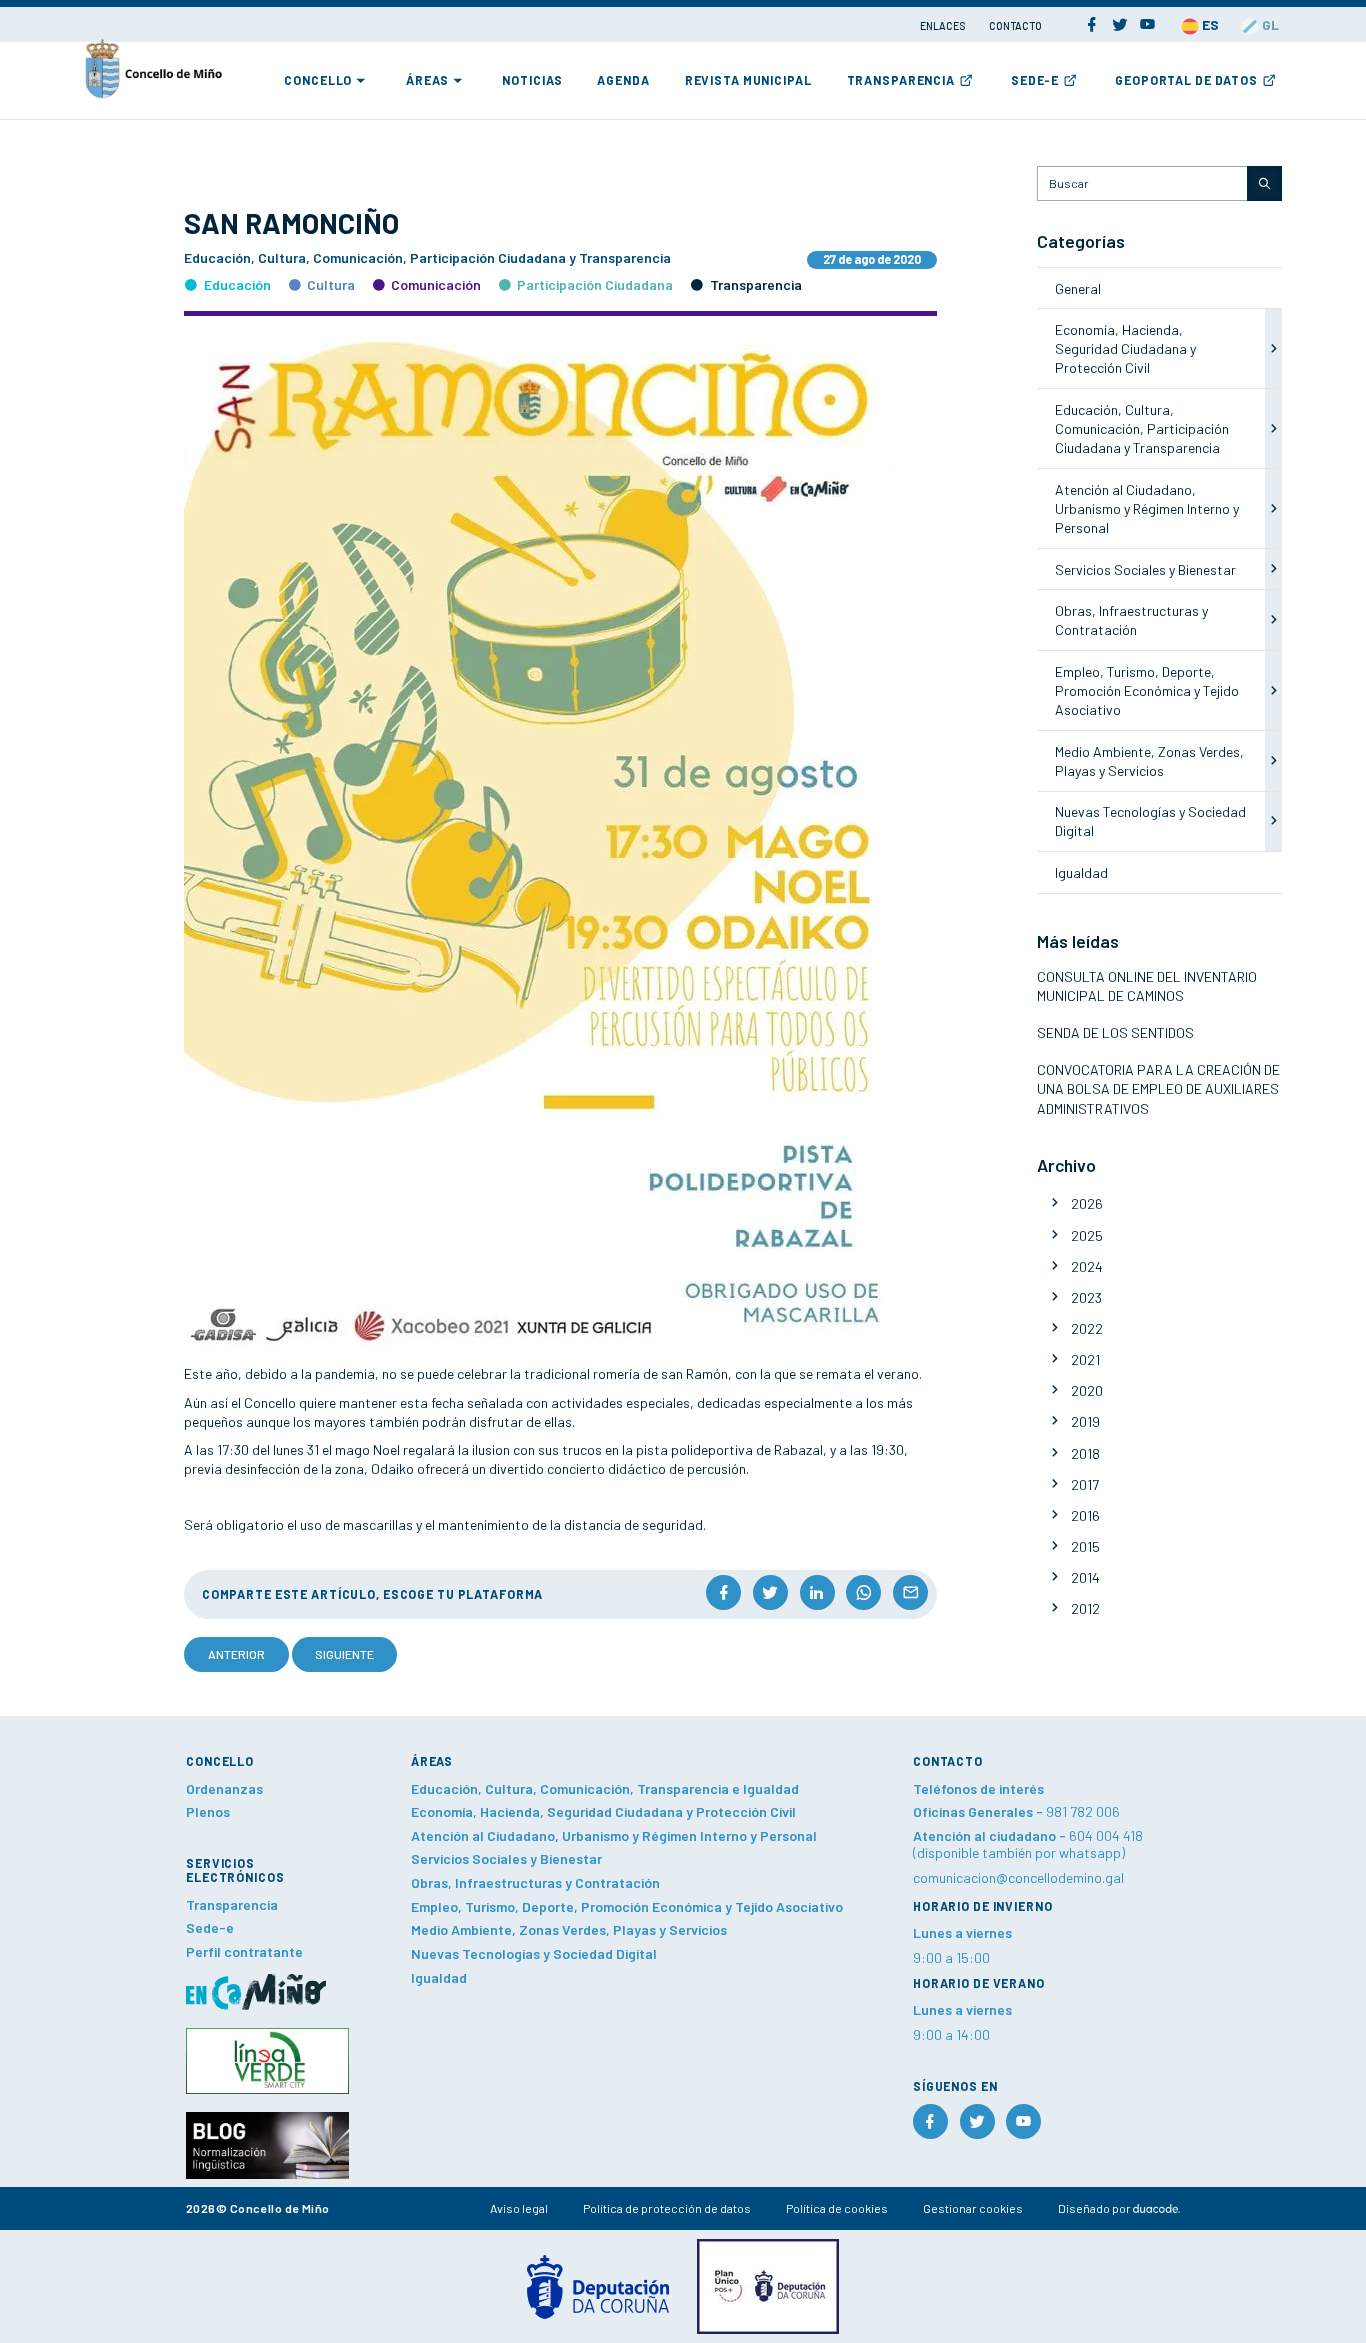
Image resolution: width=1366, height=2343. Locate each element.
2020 (1087, 1390)
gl (1269, 24)
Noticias (532, 80)
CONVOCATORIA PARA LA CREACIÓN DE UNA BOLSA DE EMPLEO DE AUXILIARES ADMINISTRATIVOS (1158, 1089)
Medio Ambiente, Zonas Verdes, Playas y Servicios (569, 1929)
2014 (1085, 1577)
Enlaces (943, 25)
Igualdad (1081, 872)
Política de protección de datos (667, 2208)
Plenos (208, 1811)
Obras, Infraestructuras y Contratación (535, 1882)
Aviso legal (519, 2208)
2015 (1085, 1546)
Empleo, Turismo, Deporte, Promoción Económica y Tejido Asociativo (1147, 691)
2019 (1085, 1421)
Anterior (236, 1654)
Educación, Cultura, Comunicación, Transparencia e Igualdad (605, 1788)
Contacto (1015, 25)
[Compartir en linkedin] (817, 1592)
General (1078, 288)
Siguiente (344, 1654)
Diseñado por (1095, 2208)
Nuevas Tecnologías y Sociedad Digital (534, 1953)
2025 (1087, 1235)
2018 (1085, 1453)
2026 (1087, 1203)
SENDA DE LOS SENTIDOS (1115, 1032)
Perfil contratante (244, 1951)
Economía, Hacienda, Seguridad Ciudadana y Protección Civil (1125, 349)
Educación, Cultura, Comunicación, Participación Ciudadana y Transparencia (1142, 429)
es (1209, 24)
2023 (1086, 1297)
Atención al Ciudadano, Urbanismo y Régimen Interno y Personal (1147, 509)
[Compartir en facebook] (723, 1592)
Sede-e (1035, 80)
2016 (1085, 1515)
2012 (1085, 1608)
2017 (1085, 1484)
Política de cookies (837, 2208)
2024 (1087, 1266)
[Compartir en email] (910, 1592)
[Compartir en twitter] (770, 1592)
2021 (1085, 1359)
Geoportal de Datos (1186, 80)
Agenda (623, 80)
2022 (1087, 1328)
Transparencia (901, 80)
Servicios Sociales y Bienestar (1145, 569)
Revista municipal (748, 80)
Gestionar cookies (973, 2208)
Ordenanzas (224, 1788)
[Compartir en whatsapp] (863, 1592)
